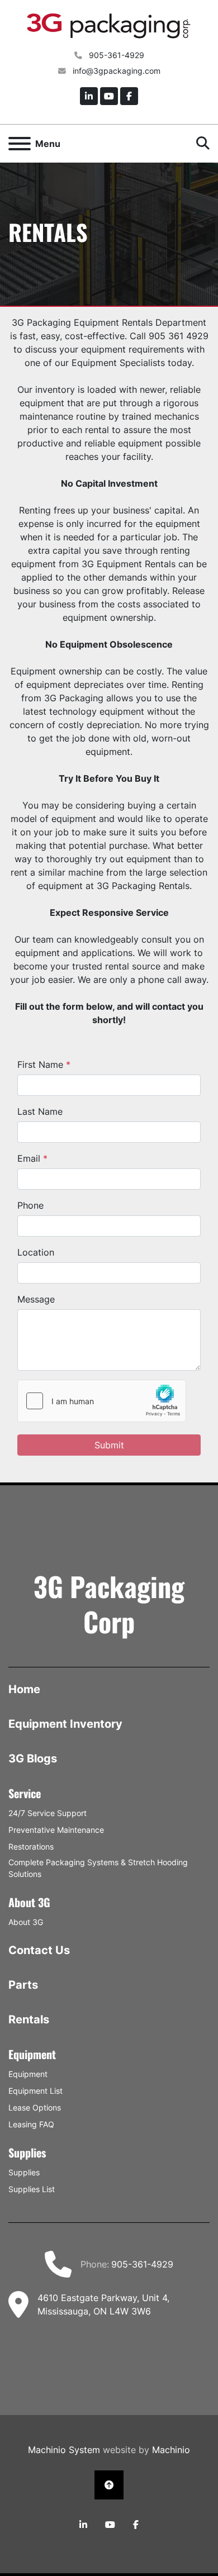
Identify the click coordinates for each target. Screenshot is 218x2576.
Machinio (171, 2450)
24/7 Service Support (48, 1813)
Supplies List (32, 2189)
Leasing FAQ (31, 2124)
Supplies (24, 2172)
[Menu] (20, 144)
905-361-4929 (115, 55)
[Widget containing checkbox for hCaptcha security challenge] (102, 1401)
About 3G (26, 1922)
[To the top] (109, 2485)
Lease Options (35, 2107)
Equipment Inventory (65, 1724)
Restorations (31, 1847)
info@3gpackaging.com (115, 71)
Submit (109, 1445)
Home (24, 1689)
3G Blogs (33, 1758)
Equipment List (35, 2091)
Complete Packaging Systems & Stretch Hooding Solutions (98, 1868)
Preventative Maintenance (56, 1830)
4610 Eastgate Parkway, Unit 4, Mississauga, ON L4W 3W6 (103, 2304)
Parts (23, 1985)
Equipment (28, 2074)
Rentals (29, 2019)
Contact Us (39, 1950)
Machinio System (64, 2450)
